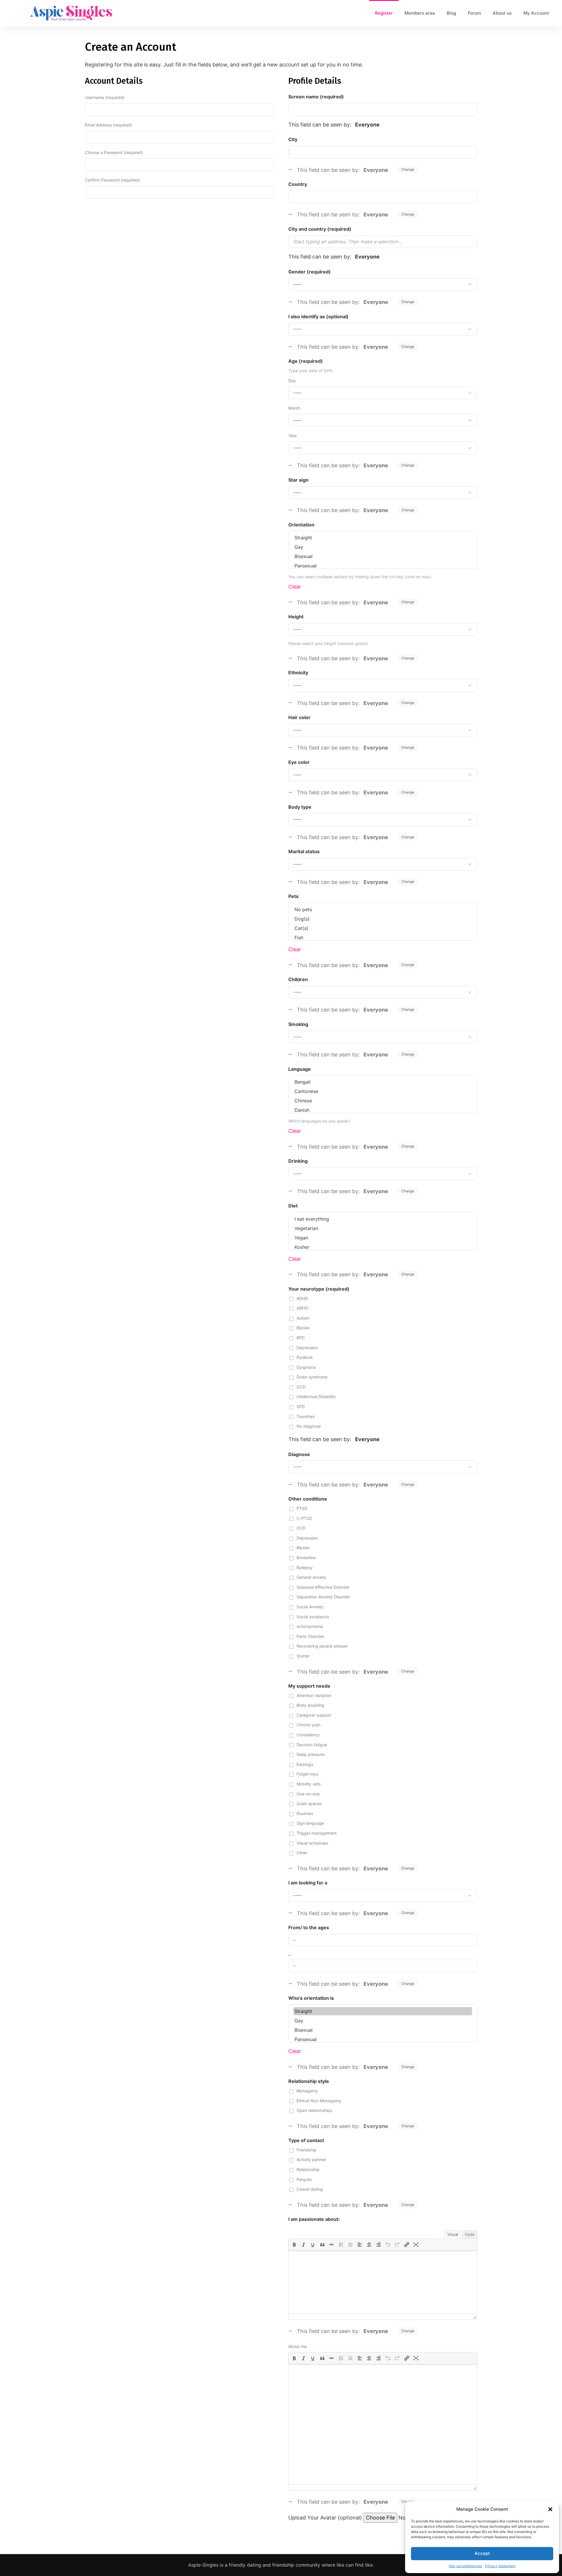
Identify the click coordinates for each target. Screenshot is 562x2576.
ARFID (302, 1308)
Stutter (303, 1656)
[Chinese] (383, 1101)
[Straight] (383, 538)
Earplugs (305, 1764)
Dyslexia (305, 1357)
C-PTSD (304, 1518)
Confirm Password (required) (112, 180)
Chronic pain (309, 1725)
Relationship (308, 2169)
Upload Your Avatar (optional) (325, 2518)
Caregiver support (314, 1715)
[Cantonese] (383, 1091)
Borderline (306, 1558)
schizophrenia (310, 1626)
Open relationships (314, 2110)
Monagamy (307, 2091)
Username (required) (105, 97)
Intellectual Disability (316, 1396)
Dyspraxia (306, 1367)
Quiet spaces (309, 1803)
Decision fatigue (312, 1745)
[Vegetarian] (383, 1228)
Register (384, 13)
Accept (482, 2553)
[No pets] (383, 909)
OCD (301, 1387)
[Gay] (383, 547)
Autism (303, 1318)
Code (470, 2234)
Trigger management (317, 1833)
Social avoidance (313, 1617)
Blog (451, 13)
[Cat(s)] (383, 928)
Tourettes (306, 1416)
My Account (536, 13)
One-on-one (308, 1794)
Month (294, 408)
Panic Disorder (310, 1636)
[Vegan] (383, 1238)
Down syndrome (312, 1377)
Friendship (306, 2150)
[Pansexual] (383, 566)
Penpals (304, 2179)
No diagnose (309, 1426)
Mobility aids (309, 1784)
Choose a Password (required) (114, 152)
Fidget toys (307, 1774)
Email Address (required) (108, 125)
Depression (307, 1348)
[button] (550, 2509)
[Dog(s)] (383, 919)
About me (298, 2346)
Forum (474, 13)
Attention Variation (314, 1695)
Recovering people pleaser (322, 1646)
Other (302, 1853)
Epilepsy (305, 1567)
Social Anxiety (310, 1607)
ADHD (302, 1298)
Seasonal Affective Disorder (323, 1587)
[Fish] (383, 938)
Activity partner (311, 2160)
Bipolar (303, 1328)
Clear (295, 587)
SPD (301, 1406)
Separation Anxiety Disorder (323, 1597)
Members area (420, 13)
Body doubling (310, 1705)
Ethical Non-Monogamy (319, 2101)
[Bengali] (383, 1082)
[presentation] (294, 2245)
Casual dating (310, 2189)
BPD (301, 1338)
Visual (453, 2234)
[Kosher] (383, 1247)
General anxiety (311, 1577)
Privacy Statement (500, 2566)
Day (292, 380)
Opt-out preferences (465, 2566)
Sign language (310, 1823)
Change (408, 169)
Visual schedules (312, 1843)
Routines (305, 1813)
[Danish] (383, 1110)
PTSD (302, 1508)
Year (293, 436)
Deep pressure (311, 1754)
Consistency (308, 1735)
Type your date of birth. (311, 371)
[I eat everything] (383, 1219)
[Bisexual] (383, 556)
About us (502, 13)
